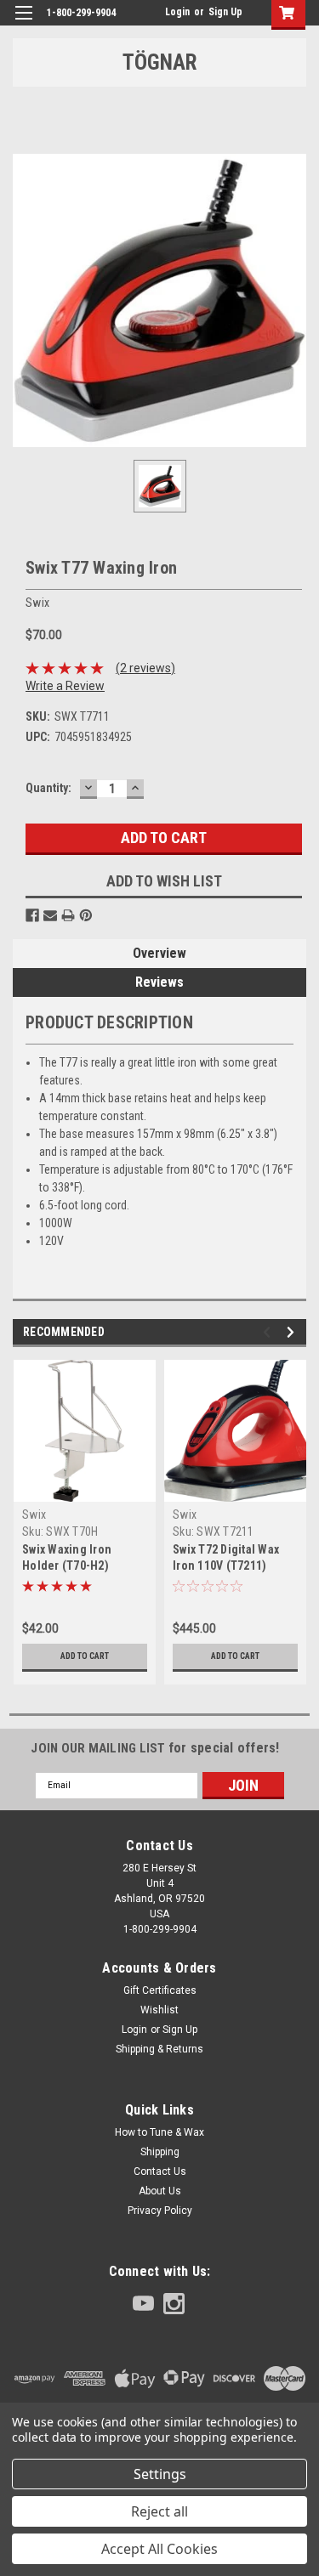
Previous (269, 1332)
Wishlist (159, 2010)
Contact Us (160, 2171)
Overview (159, 953)
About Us (160, 2191)
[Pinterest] (86, 915)
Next (293, 1332)
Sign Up (225, 12)
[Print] (68, 915)
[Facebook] (32, 915)
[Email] (50, 915)
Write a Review (65, 686)
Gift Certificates (160, 1990)
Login (177, 12)
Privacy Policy (160, 2211)
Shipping (160, 2152)
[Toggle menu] (23, 23)
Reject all (159, 2511)
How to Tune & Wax (159, 2132)
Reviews (159, 982)
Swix (34, 1514)
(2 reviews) (145, 668)
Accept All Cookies (159, 2549)
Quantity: (48, 788)
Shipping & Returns (159, 2049)
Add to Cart (85, 1656)
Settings (160, 2474)
